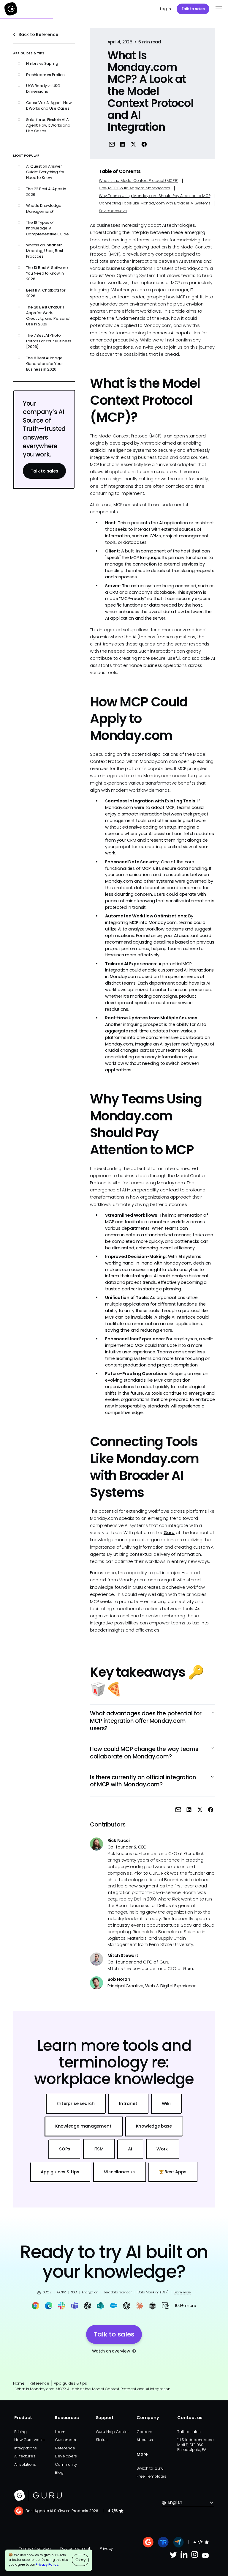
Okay (80, 2560)
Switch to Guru (150, 2468)
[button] (218, 9)
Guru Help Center (113, 2432)
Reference (39, 2383)
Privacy (106, 2549)
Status (102, 2440)
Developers (66, 2456)
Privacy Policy (47, 2565)
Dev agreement (75, 2549)
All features (25, 2456)
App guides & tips (70, 2383)
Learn (60, 2432)
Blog (59, 2472)
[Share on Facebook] (144, 144)
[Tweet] (133, 144)
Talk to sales (193, 9)
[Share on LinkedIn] (122, 144)
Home (19, 2383)
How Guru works (29, 2440)
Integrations (25, 2448)
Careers (144, 2432)
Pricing (20, 2432)
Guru (169, 1533)
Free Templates (151, 2476)
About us (145, 2440)
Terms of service (35, 2549)
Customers (65, 2440)
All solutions (25, 2464)
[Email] (112, 144)
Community (66, 2464)
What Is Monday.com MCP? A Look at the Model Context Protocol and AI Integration (93, 2389)
